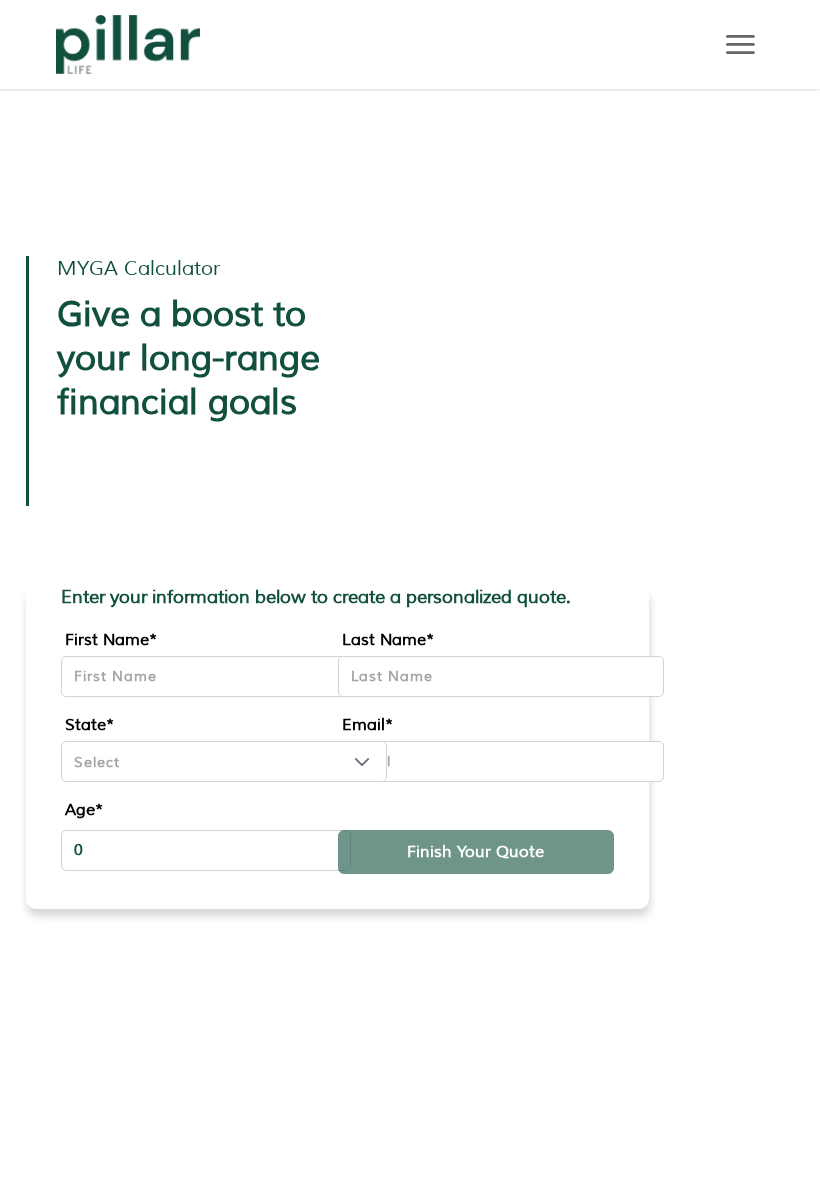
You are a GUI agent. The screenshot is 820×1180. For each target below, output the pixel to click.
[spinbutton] (206, 850)
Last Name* (388, 640)
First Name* (111, 640)
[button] (362, 761)
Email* (367, 725)
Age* (84, 810)
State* (89, 725)
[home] (128, 44)
